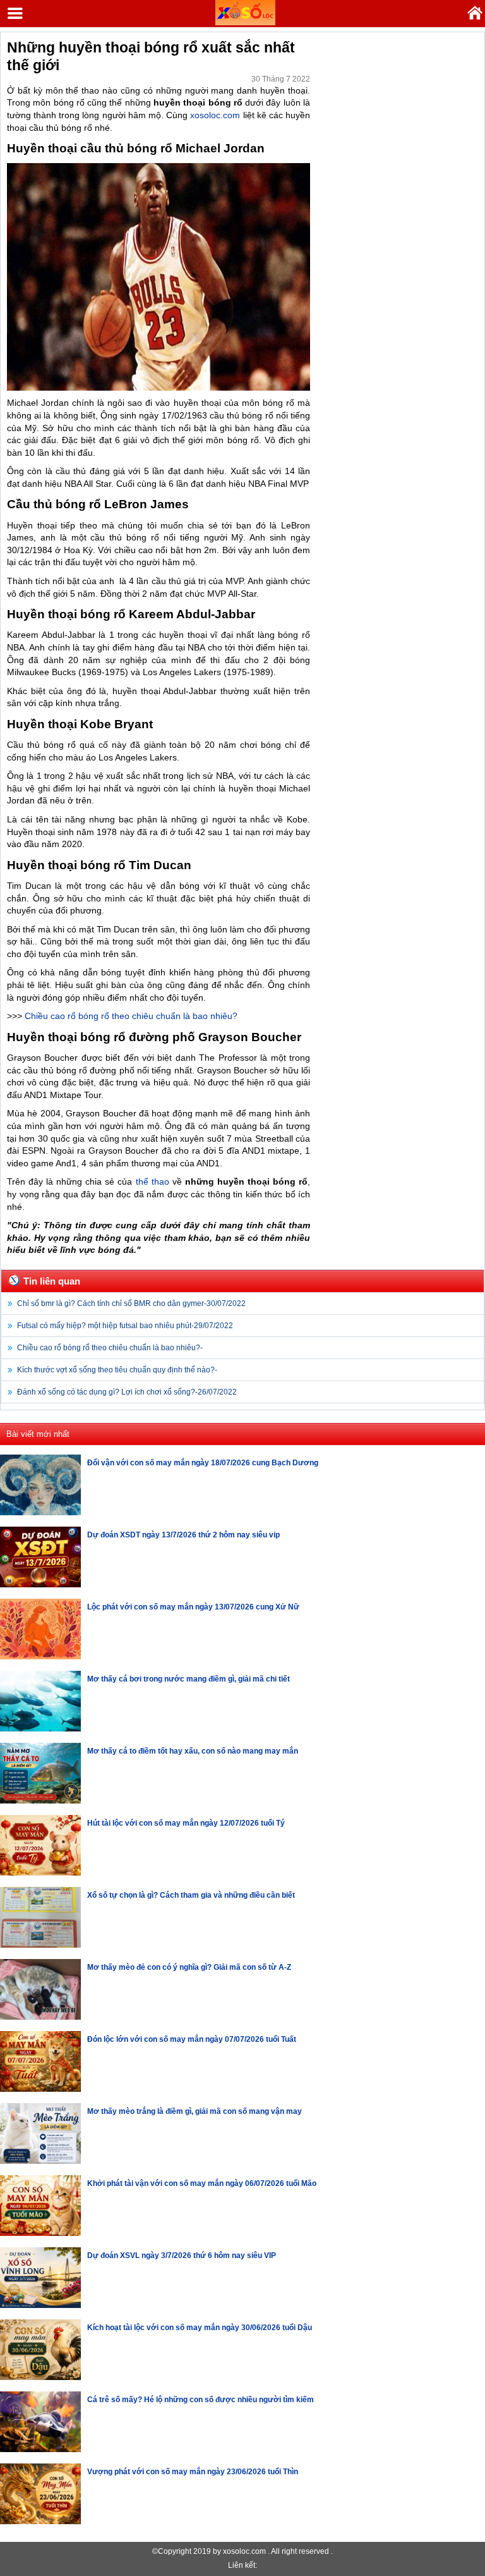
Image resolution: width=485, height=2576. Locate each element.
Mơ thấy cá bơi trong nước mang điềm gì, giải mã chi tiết (189, 1679)
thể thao (153, 1181)
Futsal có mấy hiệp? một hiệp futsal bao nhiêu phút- (125, 1326)
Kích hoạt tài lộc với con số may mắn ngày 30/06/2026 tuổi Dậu (200, 2328)
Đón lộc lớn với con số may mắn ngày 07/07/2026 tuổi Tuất (192, 2039)
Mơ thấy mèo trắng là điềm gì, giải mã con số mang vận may (195, 2111)
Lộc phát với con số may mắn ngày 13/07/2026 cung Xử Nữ (193, 1607)
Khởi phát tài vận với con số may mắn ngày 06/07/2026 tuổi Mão (202, 2183)
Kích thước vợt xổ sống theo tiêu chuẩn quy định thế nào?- (117, 1370)
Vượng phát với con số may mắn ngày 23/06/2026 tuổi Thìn (193, 2472)
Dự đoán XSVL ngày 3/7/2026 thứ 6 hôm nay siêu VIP (182, 2256)
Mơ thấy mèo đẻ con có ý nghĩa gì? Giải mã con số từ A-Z (189, 1967)
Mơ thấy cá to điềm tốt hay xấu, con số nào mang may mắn (193, 1751)
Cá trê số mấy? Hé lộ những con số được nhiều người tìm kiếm (201, 2400)
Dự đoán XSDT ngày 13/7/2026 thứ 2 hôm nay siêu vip (183, 1535)
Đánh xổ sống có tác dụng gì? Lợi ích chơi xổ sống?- (127, 1392)
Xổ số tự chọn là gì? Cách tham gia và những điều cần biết (191, 1895)
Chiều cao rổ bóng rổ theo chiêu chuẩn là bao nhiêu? (131, 1016)
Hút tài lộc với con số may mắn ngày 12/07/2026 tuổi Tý (186, 1823)
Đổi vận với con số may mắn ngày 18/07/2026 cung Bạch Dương (203, 1463)
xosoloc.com (215, 115)
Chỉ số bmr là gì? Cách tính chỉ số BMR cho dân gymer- (131, 1303)
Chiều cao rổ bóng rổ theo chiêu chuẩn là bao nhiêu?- (110, 1348)
